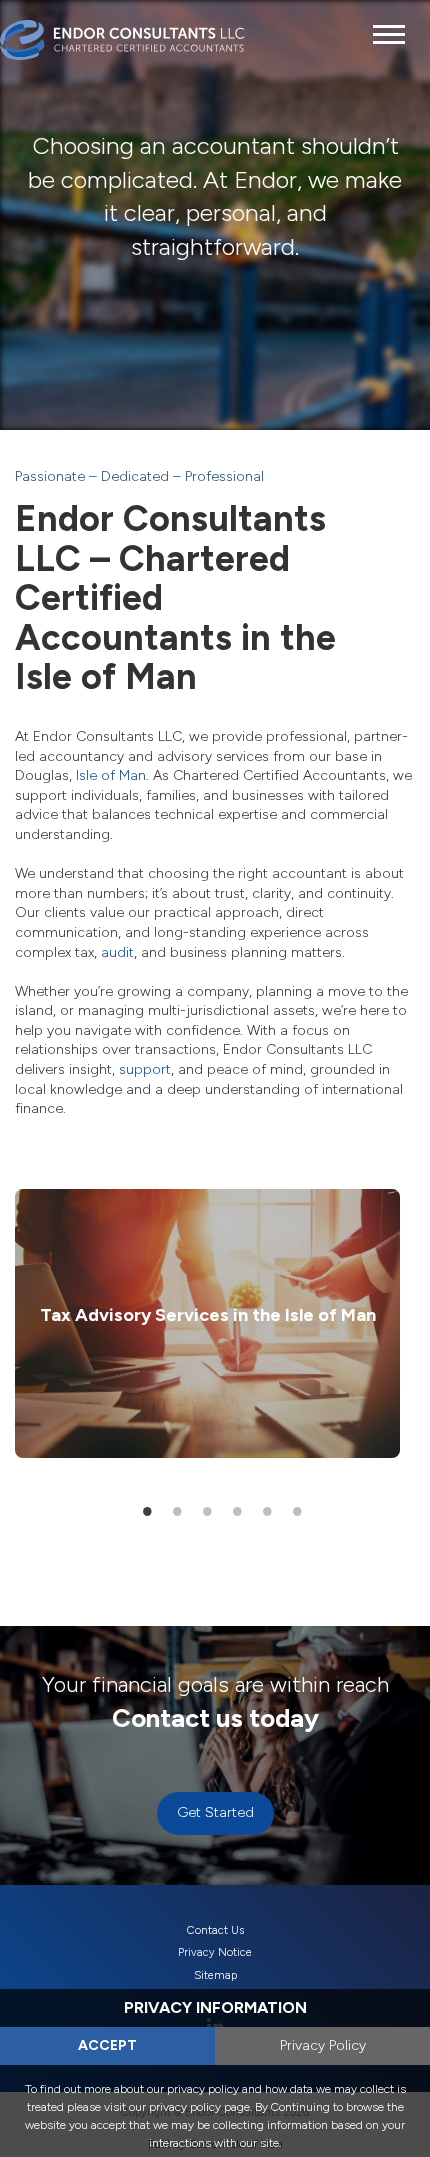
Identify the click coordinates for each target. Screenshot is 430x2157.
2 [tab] (178, 1511)
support (145, 1069)
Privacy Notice (215, 1952)
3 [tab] (208, 1511)
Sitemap (215, 1975)
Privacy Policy (323, 2045)
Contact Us (215, 1930)
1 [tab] (148, 1511)
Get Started (215, 1812)
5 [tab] (268, 1511)
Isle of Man (111, 775)
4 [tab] (238, 1511)
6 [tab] (298, 1511)
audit (117, 952)
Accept (107, 2045)
